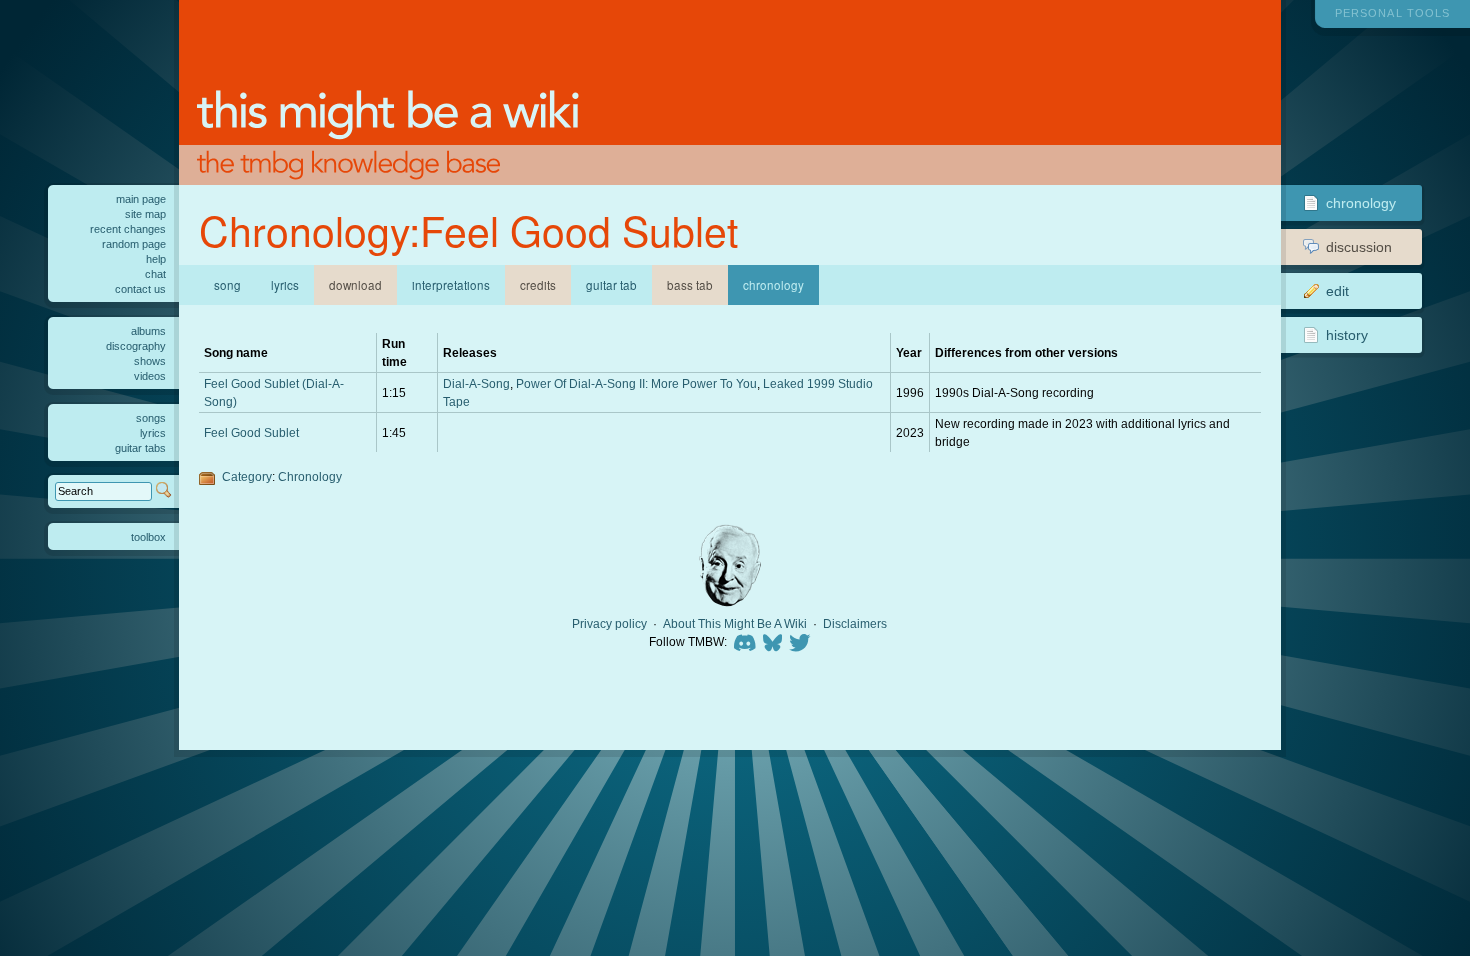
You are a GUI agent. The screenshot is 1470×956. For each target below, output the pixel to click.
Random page (134, 244)
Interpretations (451, 285)
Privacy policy (609, 624)
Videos (150, 376)
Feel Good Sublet (251, 432)
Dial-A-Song (476, 383)
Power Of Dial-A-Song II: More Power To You (636, 383)
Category (247, 476)
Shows (150, 361)
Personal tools (1392, 13)
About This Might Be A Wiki (735, 624)
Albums (148, 331)
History (1347, 335)
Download (355, 285)
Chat (155, 274)
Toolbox (148, 537)
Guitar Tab (611, 285)
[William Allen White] (730, 565)
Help (156, 259)
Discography (136, 346)
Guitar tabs (140, 448)
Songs (151, 418)
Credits (538, 285)
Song (227, 285)
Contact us (140, 289)
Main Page (141, 199)
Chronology (310, 476)
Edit (1337, 291)
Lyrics (285, 285)
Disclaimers (855, 624)
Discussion (1359, 247)
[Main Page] (730, 92)
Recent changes (128, 229)
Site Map (145, 214)
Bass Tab (690, 285)
